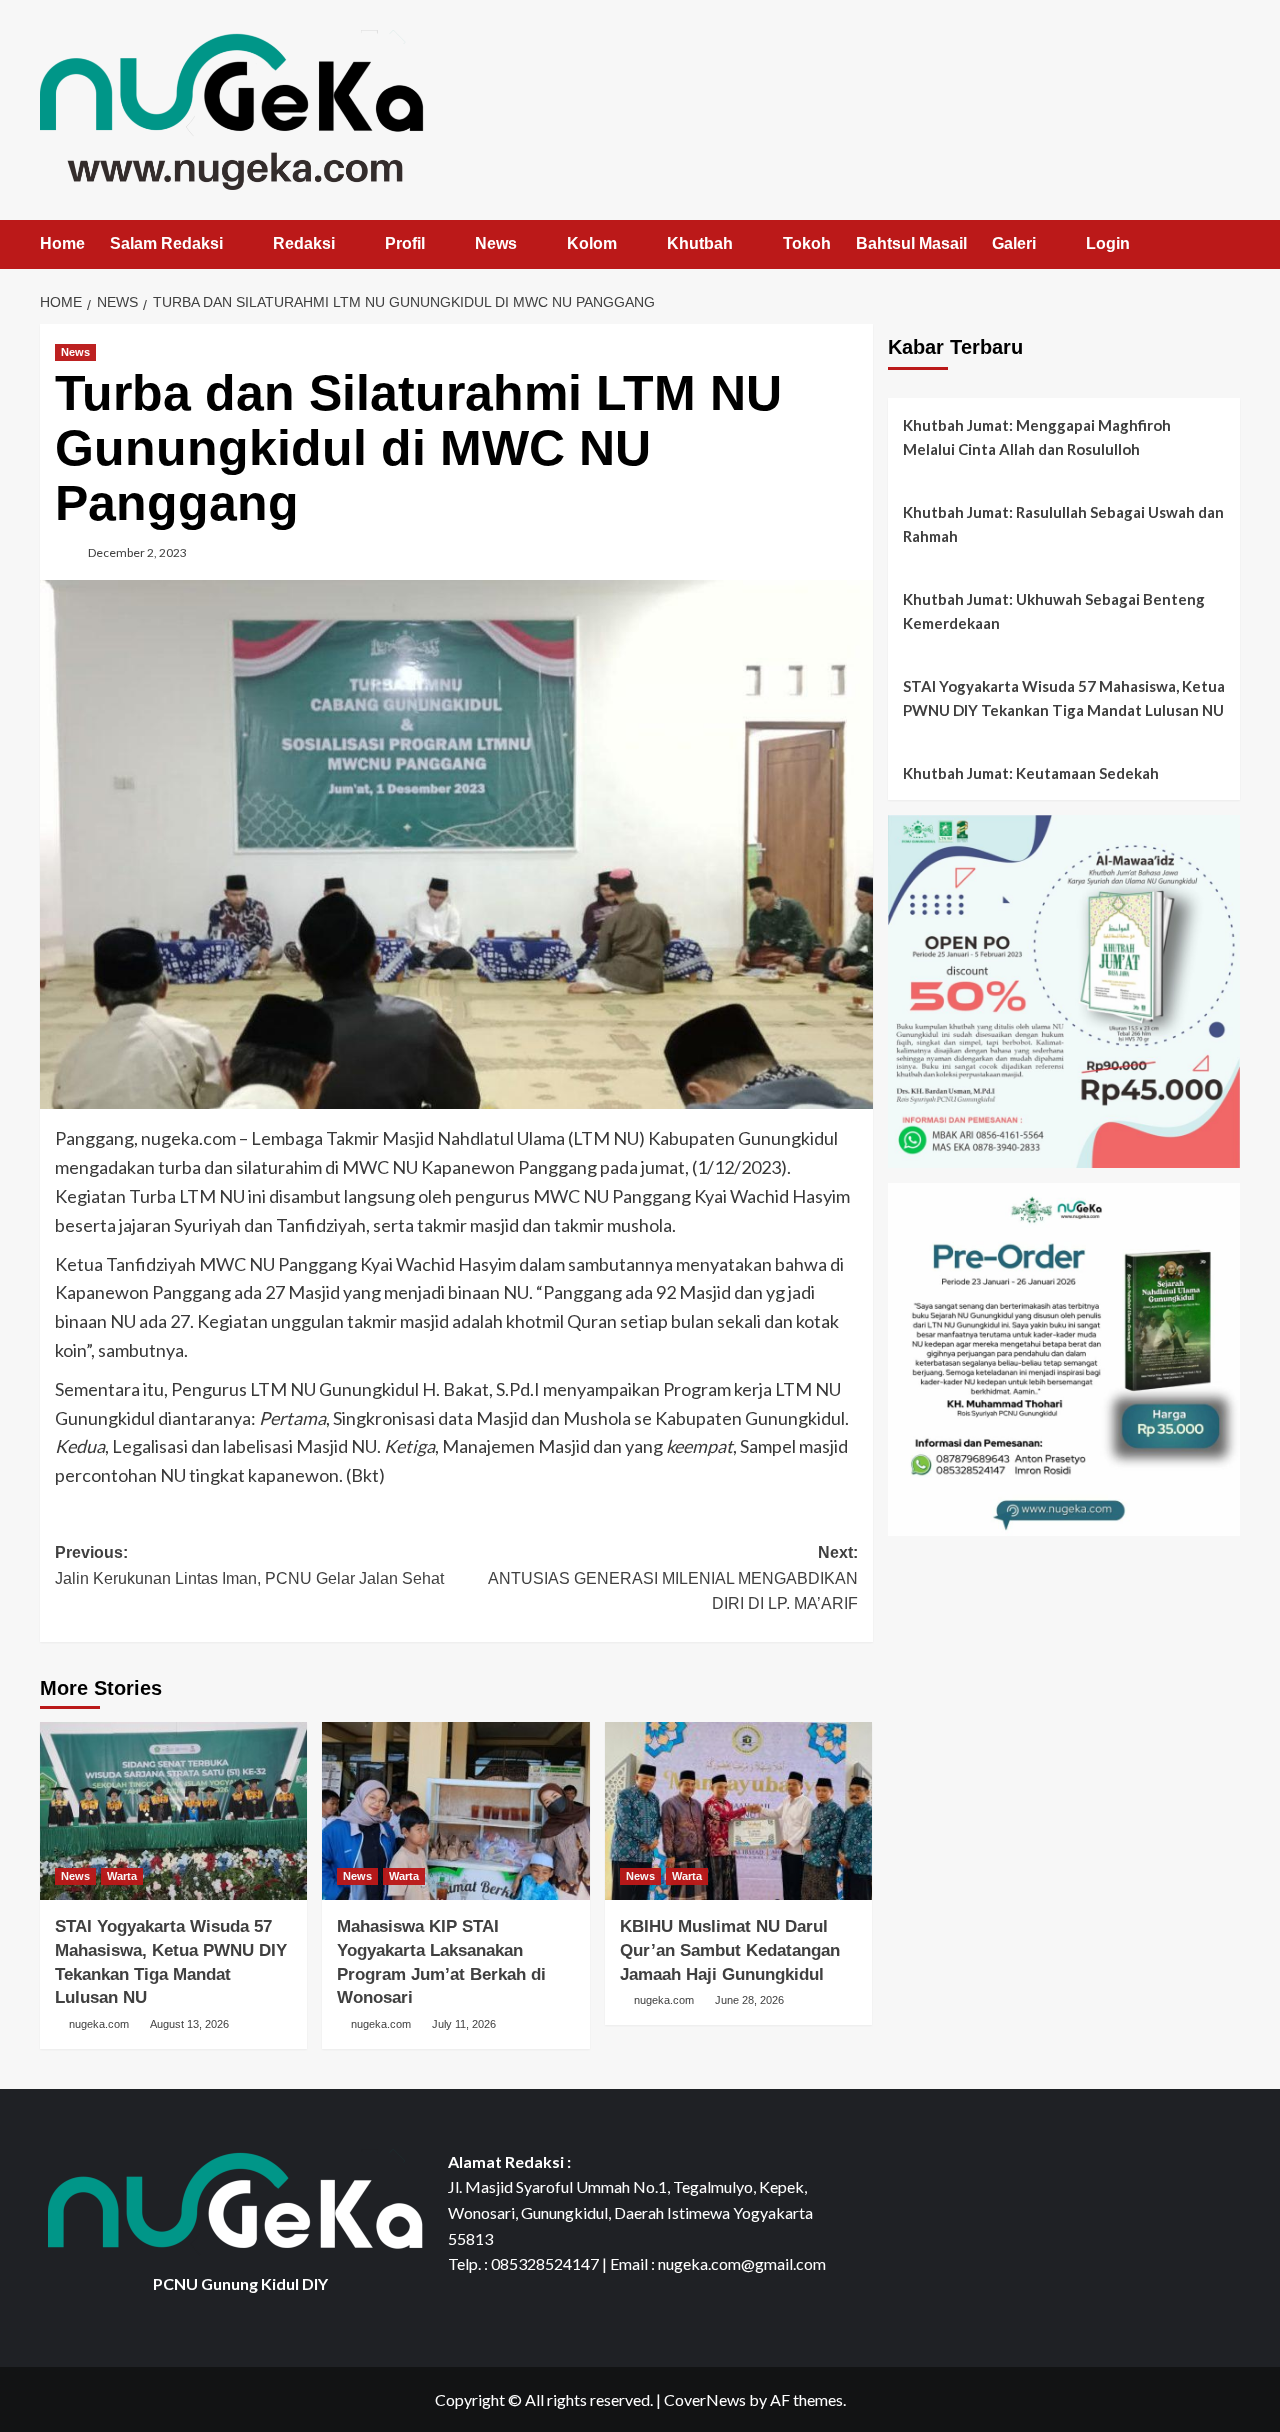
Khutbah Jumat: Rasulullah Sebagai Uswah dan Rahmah (1063, 524)
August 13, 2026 (189, 2024)
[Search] (1227, 245)
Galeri (1014, 243)
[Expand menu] (235, 245)
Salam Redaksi (166, 243)
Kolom (592, 243)
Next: (672, 1578)
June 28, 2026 (749, 2000)
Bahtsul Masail (911, 243)
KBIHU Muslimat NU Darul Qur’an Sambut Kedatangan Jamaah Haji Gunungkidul (730, 1950)
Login (1108, 243)
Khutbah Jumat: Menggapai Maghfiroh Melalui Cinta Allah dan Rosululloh (1037, 437)
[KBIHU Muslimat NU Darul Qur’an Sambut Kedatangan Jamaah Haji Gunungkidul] (738, 1811)
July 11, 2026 (464, 2024)
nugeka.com (99, 2024)
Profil (405, 243)
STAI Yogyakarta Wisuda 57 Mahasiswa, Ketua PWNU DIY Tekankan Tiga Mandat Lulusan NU (1064, 698)
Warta (122, 1876)
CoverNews (705, 2399)
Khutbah (700, 243)
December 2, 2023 (137, 552)
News (496, 243)
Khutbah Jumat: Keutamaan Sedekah (1031, 773)
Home (62, 243)
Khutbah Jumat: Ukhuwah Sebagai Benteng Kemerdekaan (1054, 611)
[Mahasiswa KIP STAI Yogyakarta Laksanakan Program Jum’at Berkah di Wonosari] (455, 1811)
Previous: (249, 1565)
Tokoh (807, 243)
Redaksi (304, 243)
